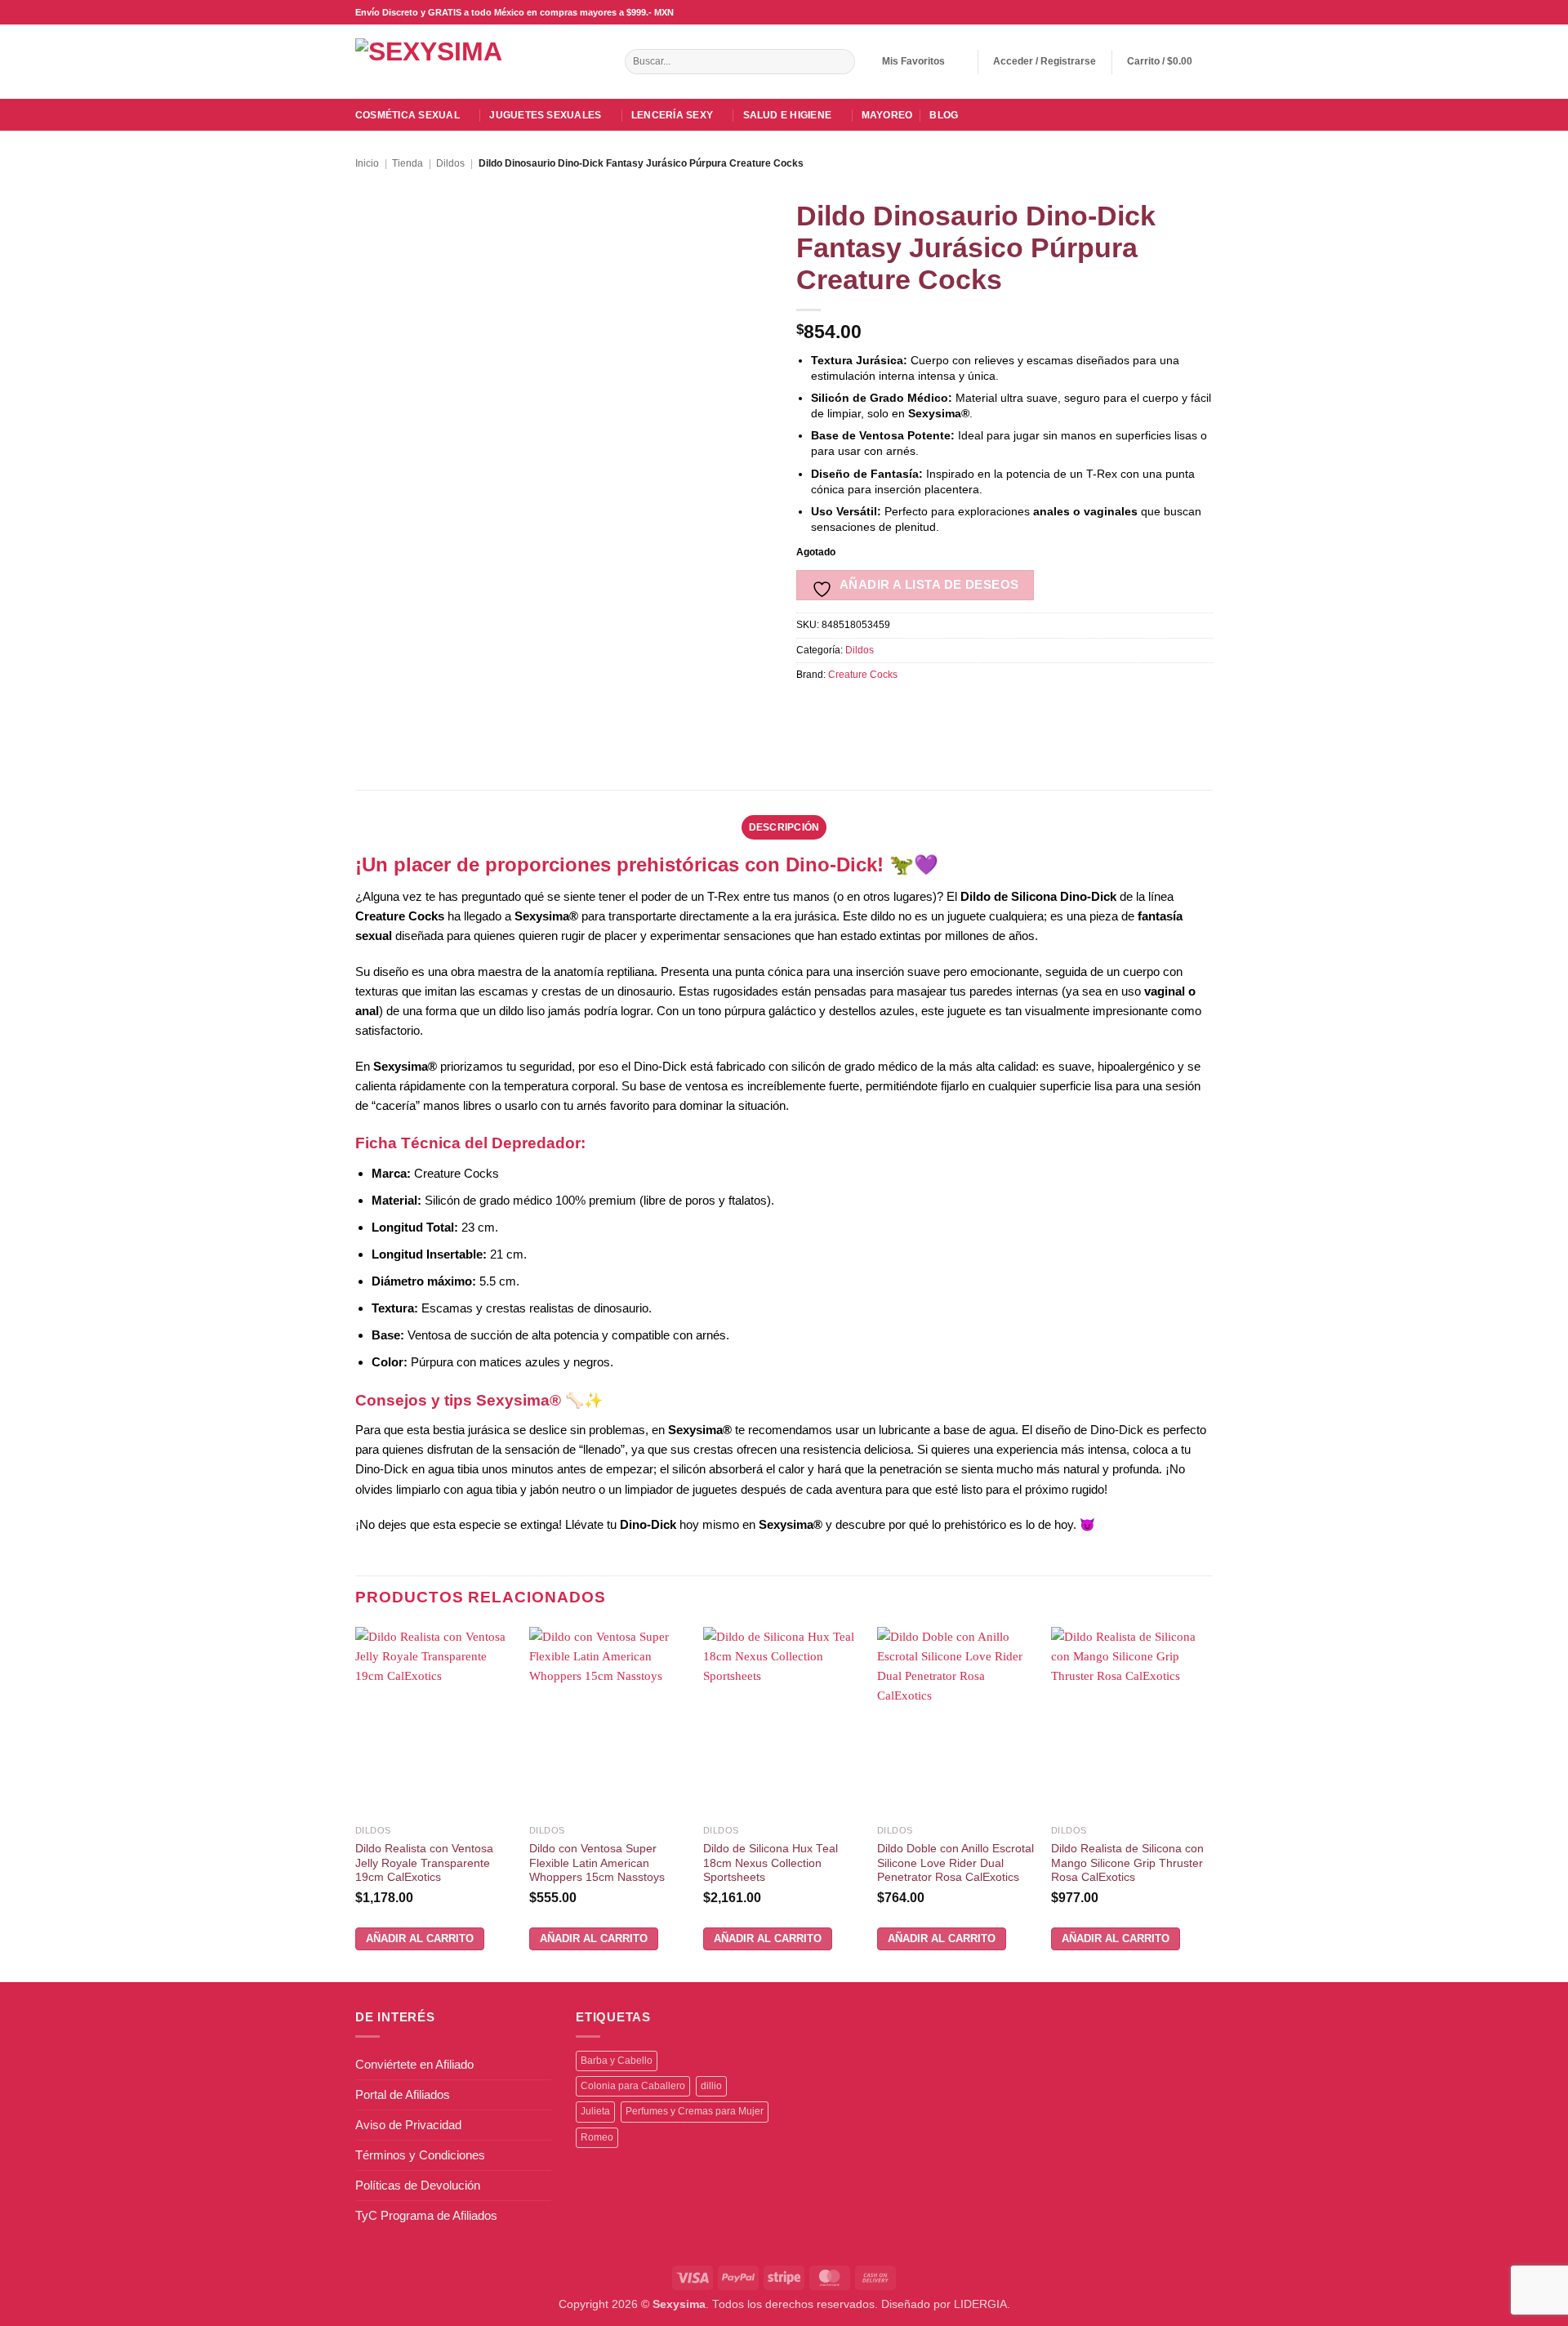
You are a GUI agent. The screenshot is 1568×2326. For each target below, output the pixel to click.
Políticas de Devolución (418, 2185)
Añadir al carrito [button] (420, 1938)
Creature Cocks (863, 675)
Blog (944, 115)
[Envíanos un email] (1176, 12)
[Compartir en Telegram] (1004, 709)
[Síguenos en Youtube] (1205, 12)
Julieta (595, 2111)
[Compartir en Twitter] (865, 709)
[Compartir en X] (837, 709)
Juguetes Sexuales (545, 115)
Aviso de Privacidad (408, 2125)
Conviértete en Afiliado (414, 2064)
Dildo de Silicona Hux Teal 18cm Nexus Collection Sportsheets (771, 1863)
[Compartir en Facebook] (810, 709)
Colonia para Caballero (633, 2086)
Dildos (450, 163)
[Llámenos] (1190, 12)
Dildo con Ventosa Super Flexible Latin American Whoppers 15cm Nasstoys (597, 1863)
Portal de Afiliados (403, 2094)
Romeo (597, 2137)
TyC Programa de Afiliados (426, 2215)
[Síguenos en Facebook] (1146, 12)
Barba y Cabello (617, 2061)
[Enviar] (841, 62)
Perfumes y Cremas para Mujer (695, 2111)
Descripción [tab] (784, 827)
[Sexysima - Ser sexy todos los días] (449, 61)
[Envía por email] (893, 709)
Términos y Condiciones (420, 2155)
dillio (711, 2086)
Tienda (408, 163)
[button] (1045, 62)
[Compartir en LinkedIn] (949, 709)
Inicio (367, 163)
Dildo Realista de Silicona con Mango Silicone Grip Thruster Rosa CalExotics (1127, 1863)
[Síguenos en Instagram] (1161, 12)
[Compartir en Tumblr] (976, 709)
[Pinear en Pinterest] (921, 709)
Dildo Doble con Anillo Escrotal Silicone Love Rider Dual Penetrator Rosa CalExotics (955, 1863)
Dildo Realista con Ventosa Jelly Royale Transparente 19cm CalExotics (424, 1863)
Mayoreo (887, 115)
